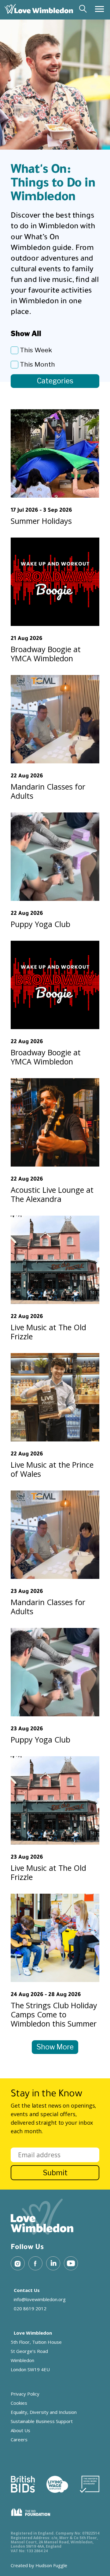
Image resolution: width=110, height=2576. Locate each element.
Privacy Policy (25, 2394)
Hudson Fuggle (51, 2565)
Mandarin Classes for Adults (48, 791)
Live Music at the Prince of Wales (52, 1469)
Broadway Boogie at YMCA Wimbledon (46, 654)
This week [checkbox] (36, 350)
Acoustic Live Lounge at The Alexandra (52, 1194)
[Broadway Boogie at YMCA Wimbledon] (55, 582)
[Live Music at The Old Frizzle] (55, 1260)
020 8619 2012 (30, 2308)
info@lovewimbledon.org (40, 2299)
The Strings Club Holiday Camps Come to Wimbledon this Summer (54, 2014)
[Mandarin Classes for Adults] (55, 719)
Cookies (19, 2403)
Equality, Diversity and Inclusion (44, 2412)
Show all (26, 334)
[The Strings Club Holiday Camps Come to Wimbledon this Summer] (55, 1938)
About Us (20, 2430)
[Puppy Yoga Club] (55, 857)
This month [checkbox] (37, 364)
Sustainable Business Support (42, 2421)
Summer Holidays (41, 521)
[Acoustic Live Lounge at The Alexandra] (55, 1122)
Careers (19, 2439)
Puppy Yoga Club (40, 924)
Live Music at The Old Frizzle (48, 1332)
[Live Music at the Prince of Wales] (55, 1397)
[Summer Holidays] (55, 453)
